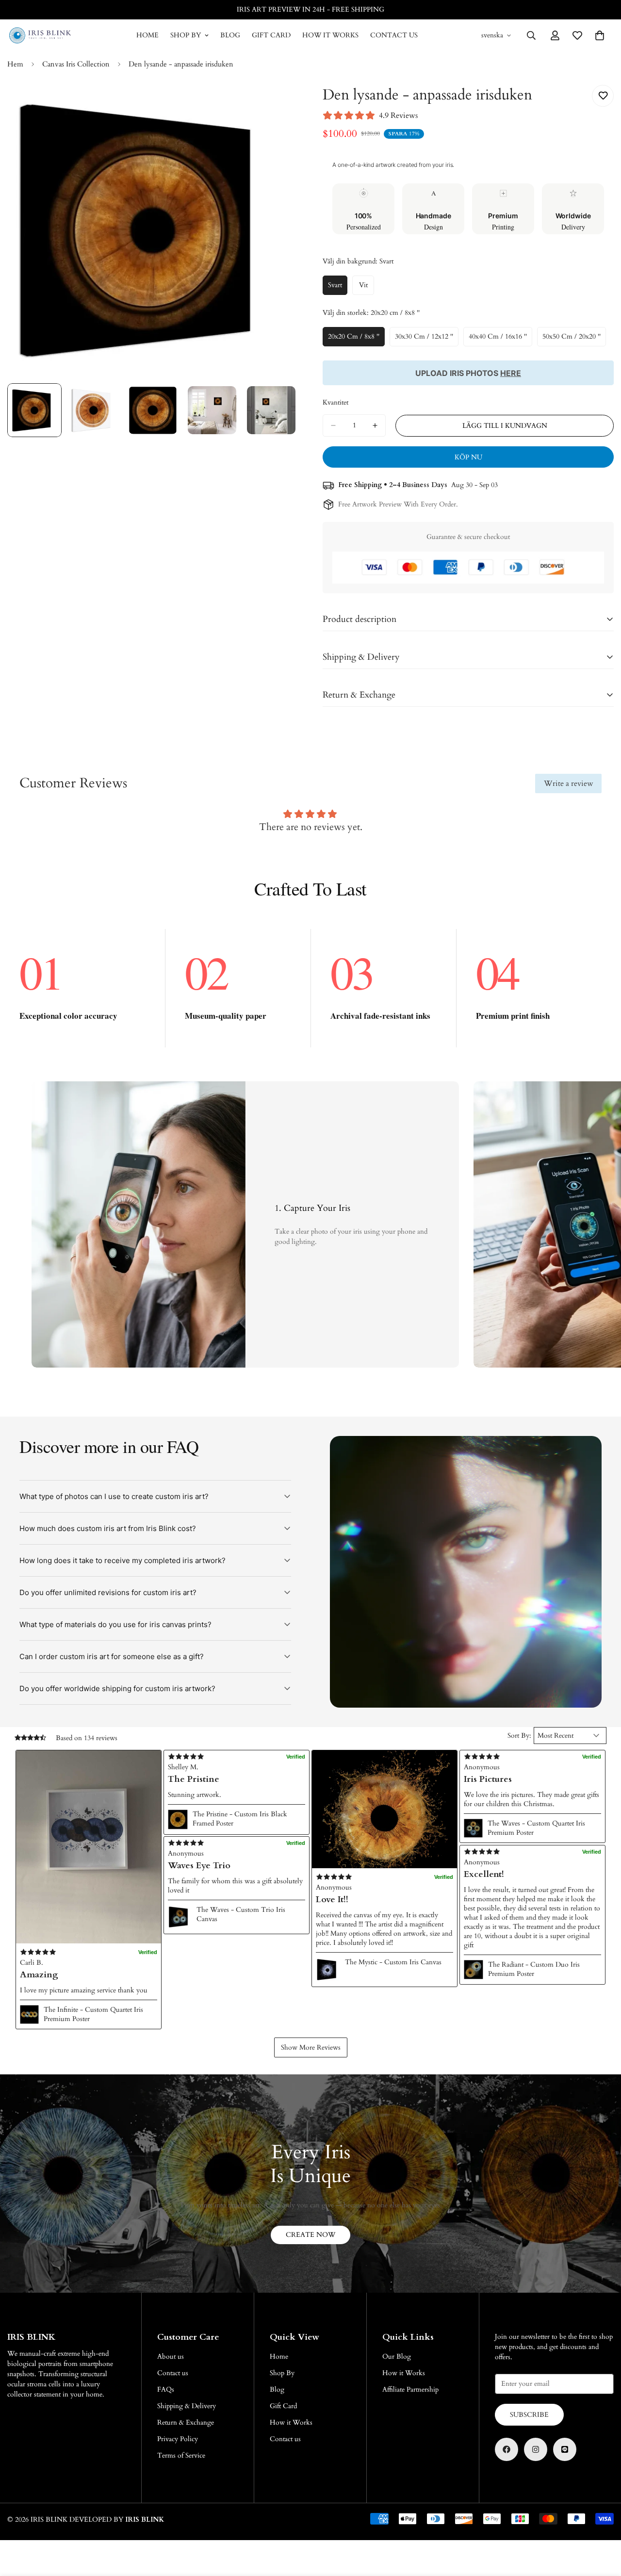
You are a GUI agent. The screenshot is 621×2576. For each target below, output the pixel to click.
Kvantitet (335, 402)
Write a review (569, 783)
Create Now (310, 2235)
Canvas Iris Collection (76, 64)
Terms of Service (181, 2455)
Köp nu (468, 457)
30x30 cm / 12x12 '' (427, 339)
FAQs (166, 2389)
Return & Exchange (186, 2422)
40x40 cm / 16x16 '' (500, 339)
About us (171, 2356)
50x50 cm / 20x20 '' (574, 339)
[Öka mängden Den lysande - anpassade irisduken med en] (375, 425)
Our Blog (397, 2356)
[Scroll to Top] (602, 2523)
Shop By (186, 35)
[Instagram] (536, 2449)
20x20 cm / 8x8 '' (356, 339)
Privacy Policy (178, 2439)
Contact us (394, 35)
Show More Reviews (311, 2047)
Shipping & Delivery (187, 2406)
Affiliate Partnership (410, 2389)
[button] (89, 1847)
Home (147, 35)
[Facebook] (507, 2449)
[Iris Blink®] (40, 35)
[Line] (565, 2449)
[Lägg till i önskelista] (603, 96)
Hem (15, 64)
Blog (230, 35)
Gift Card (271, 35)
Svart (338, 288)
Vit (367, 288)
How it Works (330, 35)
